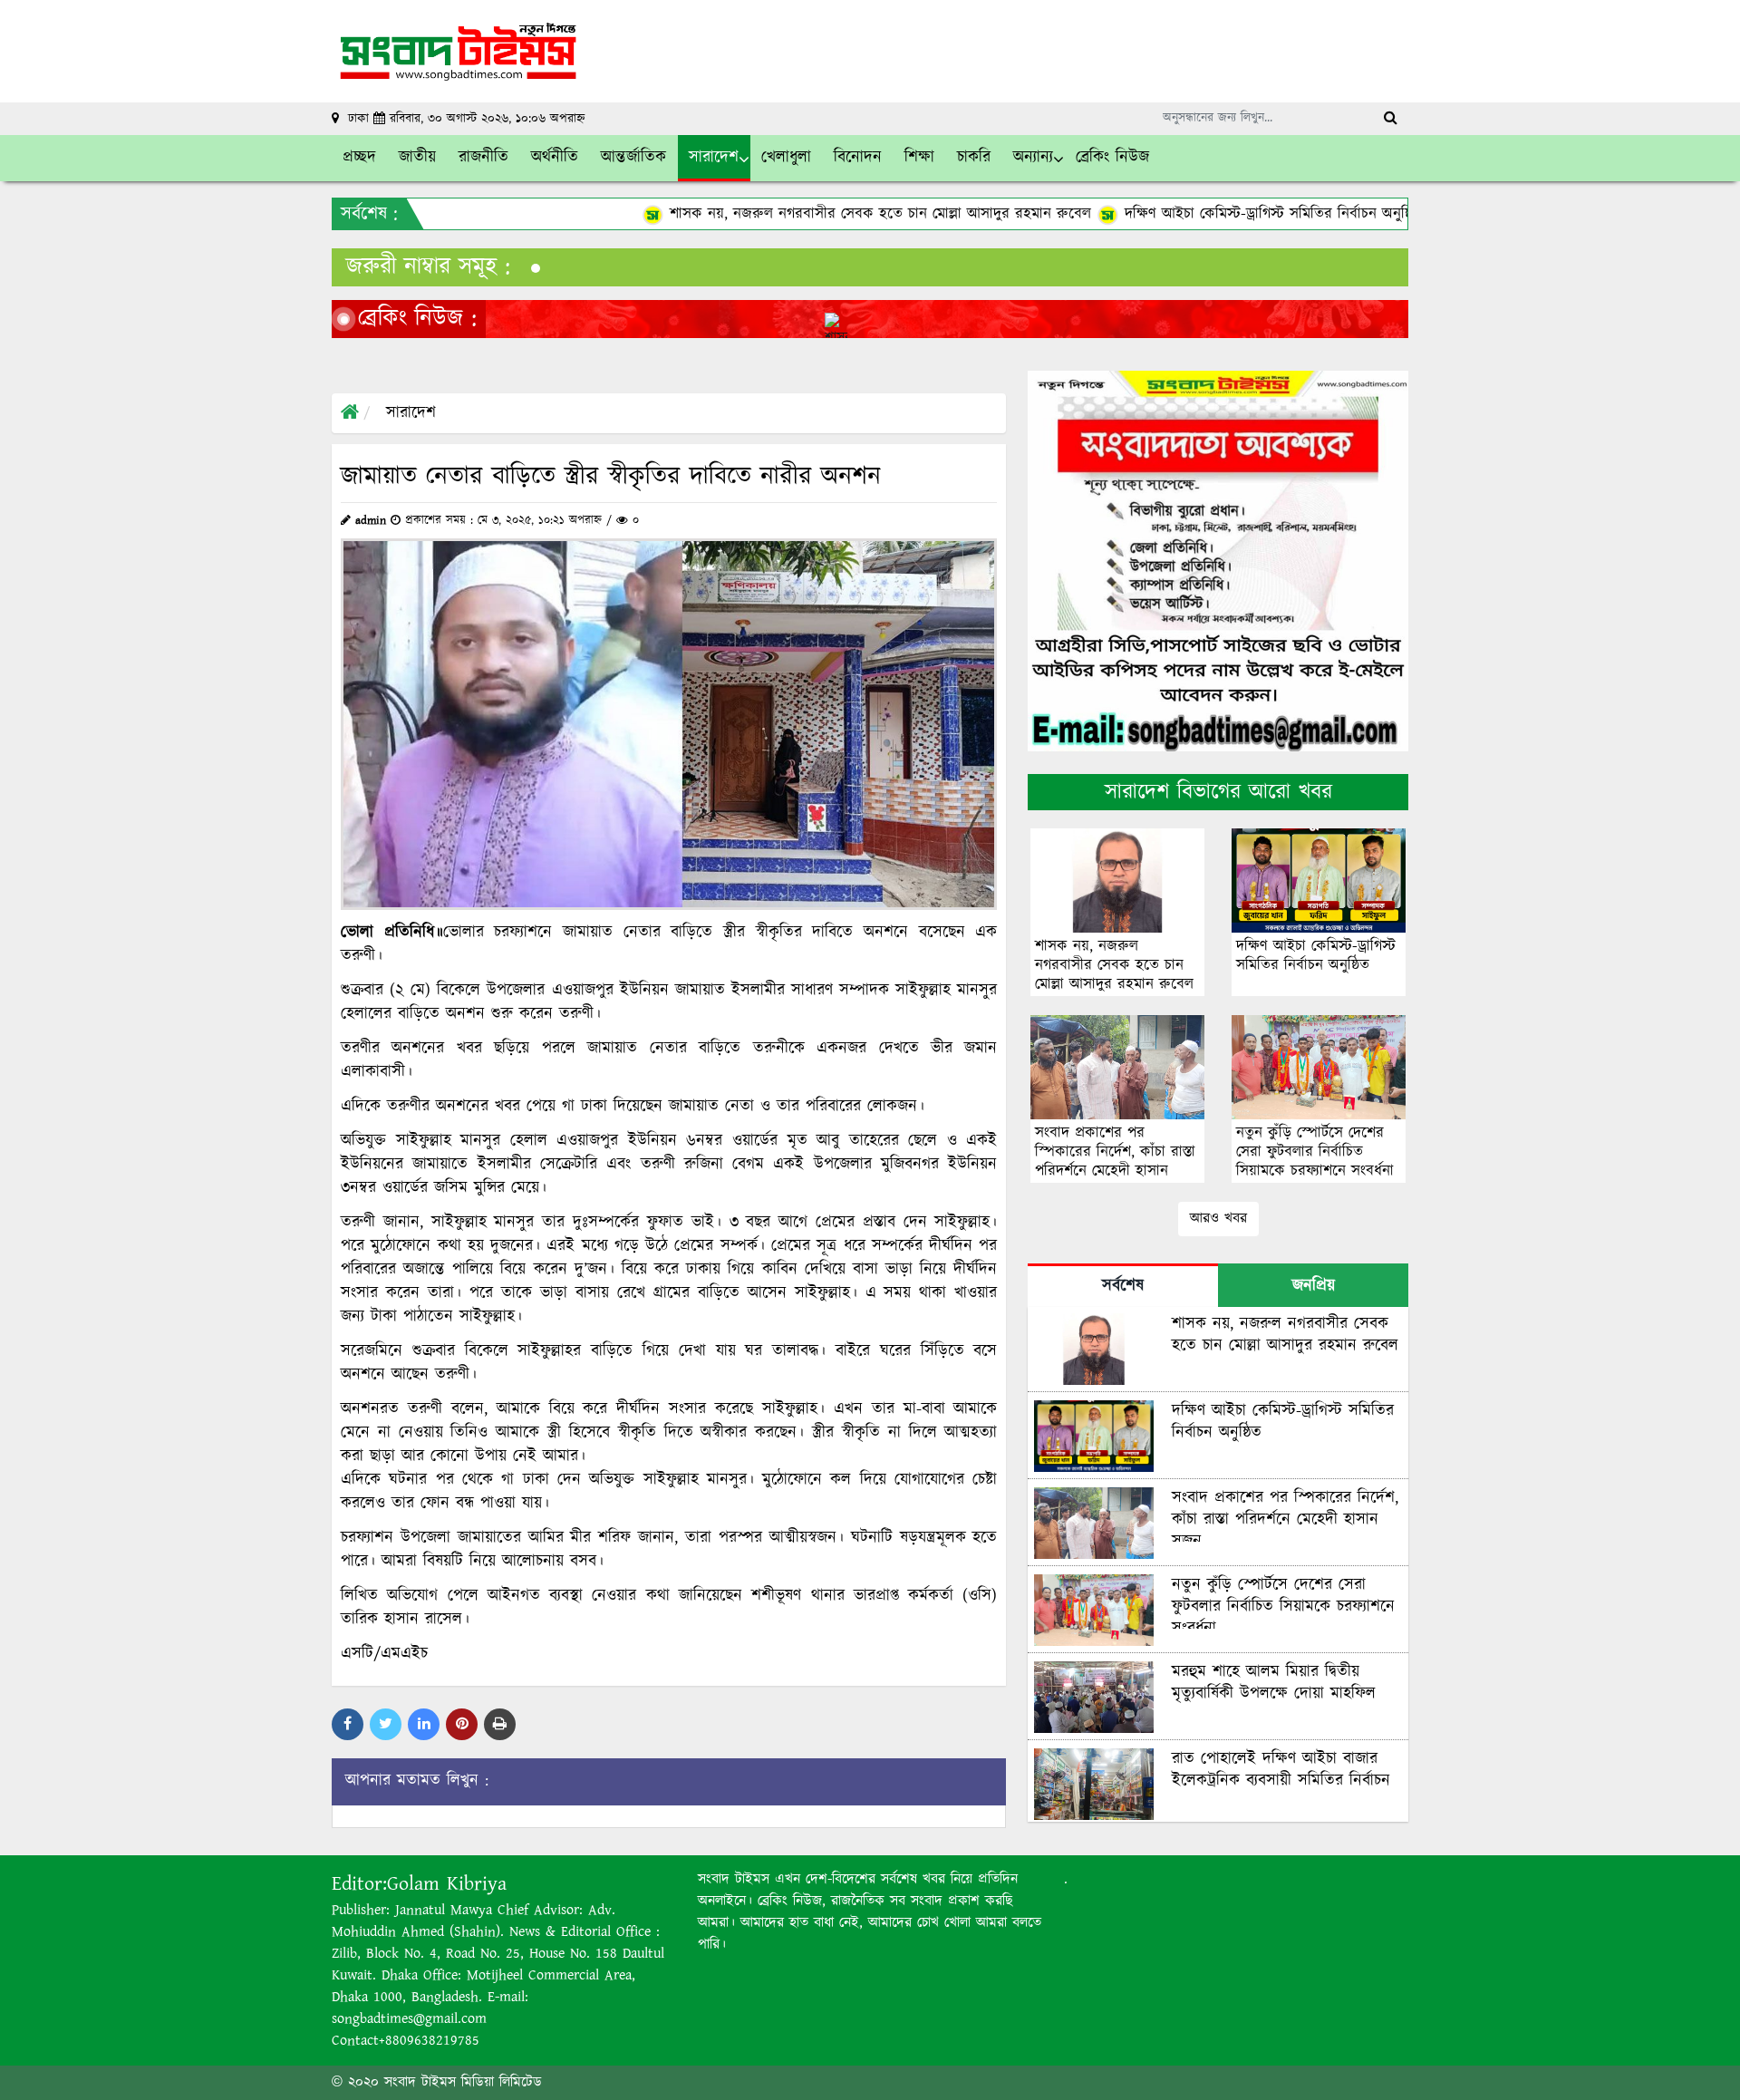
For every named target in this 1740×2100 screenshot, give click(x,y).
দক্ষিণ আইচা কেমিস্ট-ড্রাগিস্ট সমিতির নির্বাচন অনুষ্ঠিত (1102, 214)
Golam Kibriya (447, 1884)
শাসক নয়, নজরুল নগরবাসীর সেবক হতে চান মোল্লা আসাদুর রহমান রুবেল (708, 214)
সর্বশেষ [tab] (1123, 1286)
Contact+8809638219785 (406, 2041)
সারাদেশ (411, 413)
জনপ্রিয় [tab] (1314, 1286)
